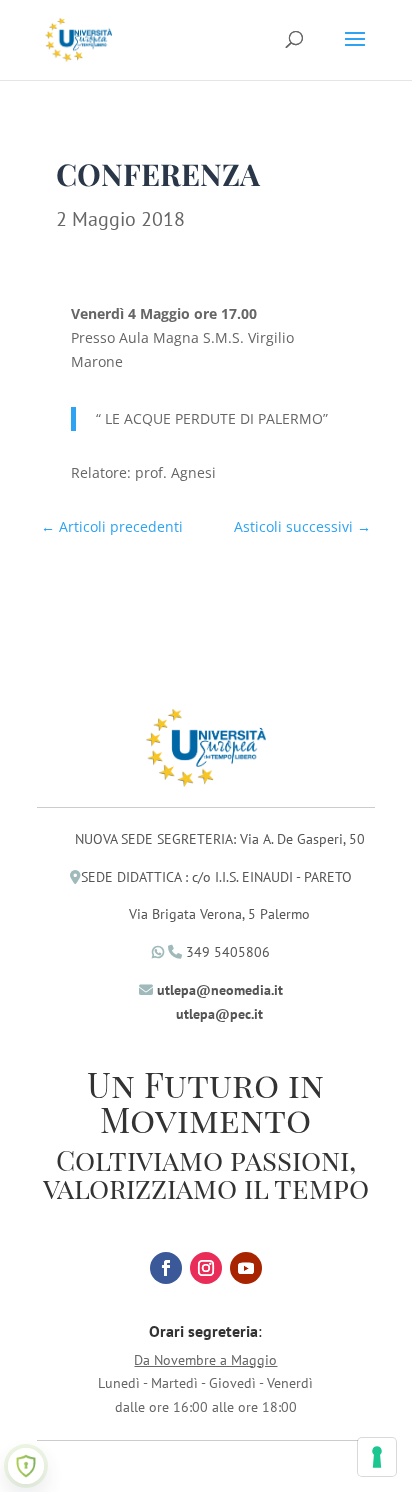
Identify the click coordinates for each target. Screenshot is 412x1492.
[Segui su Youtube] (246, 1268)
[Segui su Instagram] (206, 1268)
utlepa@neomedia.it (220, 990)
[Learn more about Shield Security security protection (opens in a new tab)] (26, 1466)
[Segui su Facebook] (166, 1268)
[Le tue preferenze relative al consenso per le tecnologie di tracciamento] (377, 1457)
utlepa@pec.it (219, 1014)
